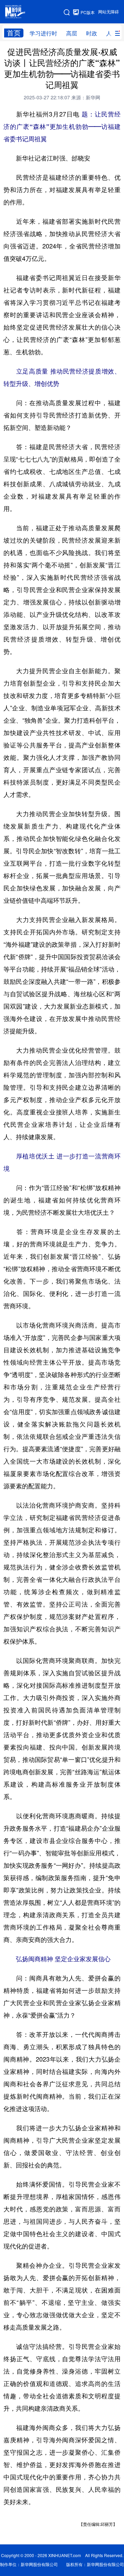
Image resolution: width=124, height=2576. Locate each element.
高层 (72, 33)
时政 (92, 33)
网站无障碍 (108, 12)
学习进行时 (43, 33)
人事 (112, 33)
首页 (14, 33)
